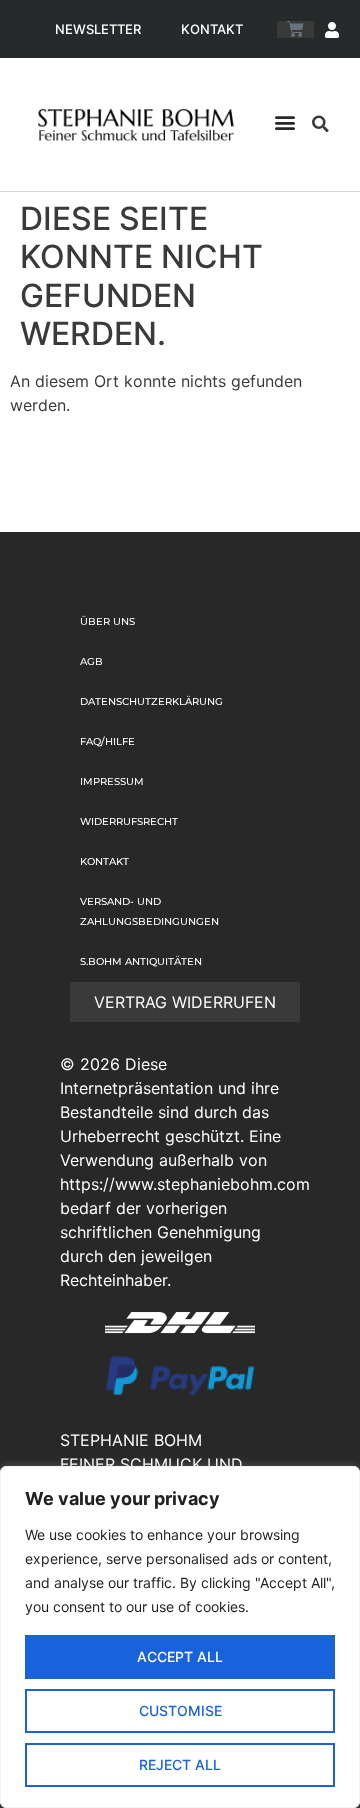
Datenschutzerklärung (151, 701)
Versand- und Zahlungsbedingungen (149, 911)
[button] (285, 121)
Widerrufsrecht (129, 821)
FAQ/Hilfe (107, 741)
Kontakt (212, 29)
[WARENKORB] (295, 29)
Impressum (112, 781)
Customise (180, 1710)
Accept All (180, 1656)
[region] (180, 1637)
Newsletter (98, 29)
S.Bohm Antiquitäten (141, 961)
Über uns (107, 621)
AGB (91, 661)
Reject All (180, 1764)
